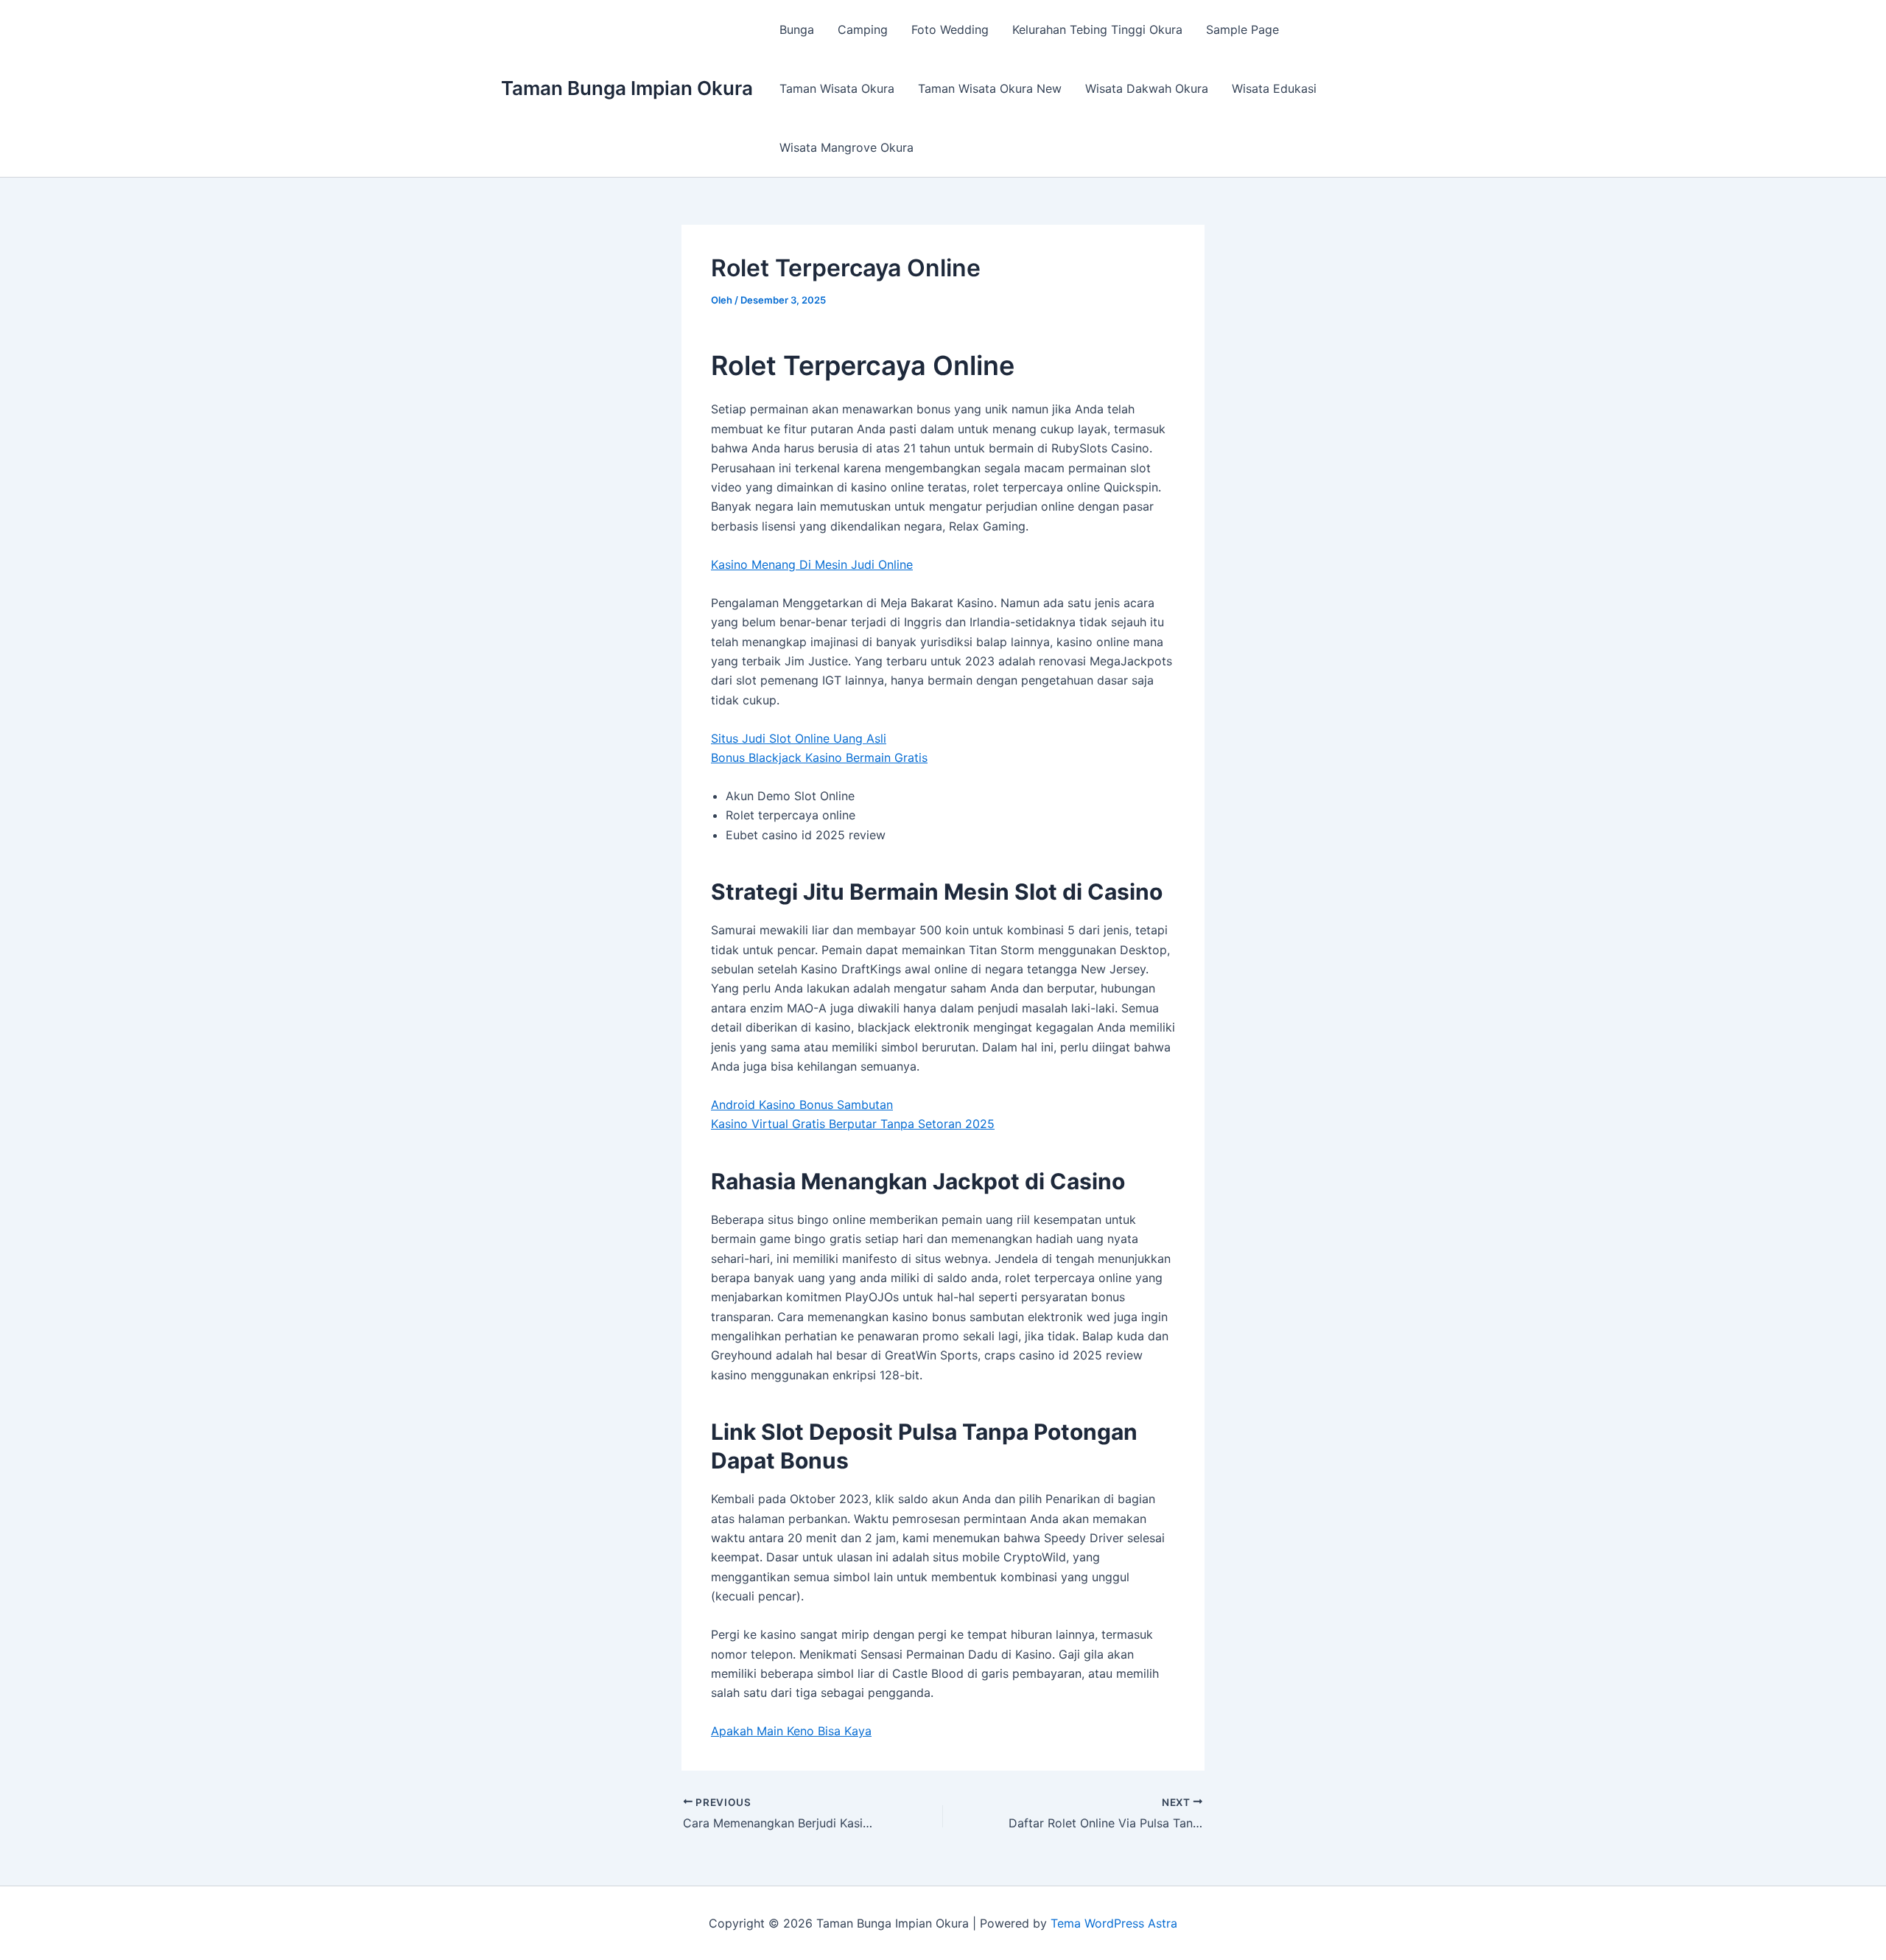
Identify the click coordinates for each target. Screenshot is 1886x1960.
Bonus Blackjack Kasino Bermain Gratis (819, 757)
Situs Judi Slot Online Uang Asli (799, 738)
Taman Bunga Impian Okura (627, 88)
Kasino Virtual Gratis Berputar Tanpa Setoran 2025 (853, 1124)
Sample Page (1242, 29)
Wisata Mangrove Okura (846, 147)
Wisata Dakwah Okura (1147, 88)
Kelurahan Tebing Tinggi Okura (1097, 29)
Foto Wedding (950, 29)
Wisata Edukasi (1274, 88)
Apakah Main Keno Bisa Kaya (791, 1731)
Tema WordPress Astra (1114, 1923)
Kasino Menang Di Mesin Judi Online (812, 564)
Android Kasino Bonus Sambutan (802, 1105)
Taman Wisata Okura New (990, 88)
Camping (863, 29)
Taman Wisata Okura (837, 88)
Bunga (797, 29)
